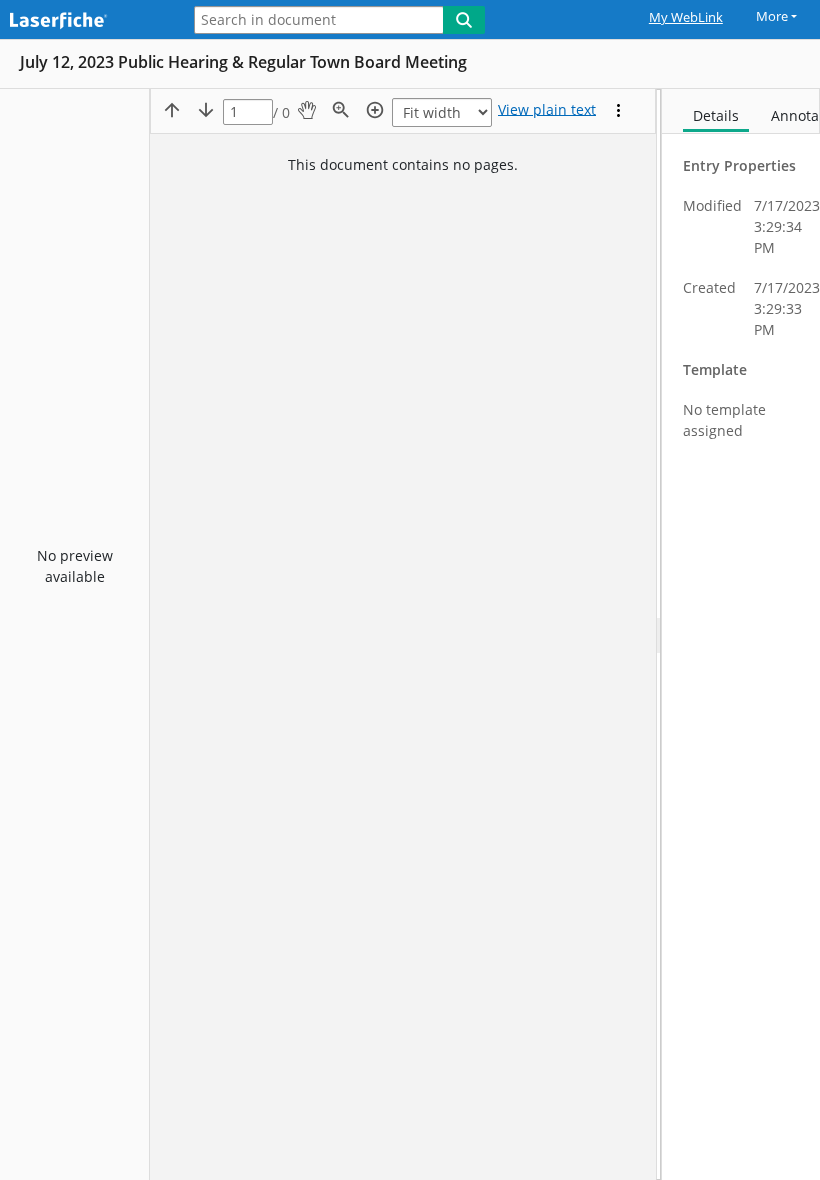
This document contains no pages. (403, 164)
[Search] (464, 20)
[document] (741, 634)
